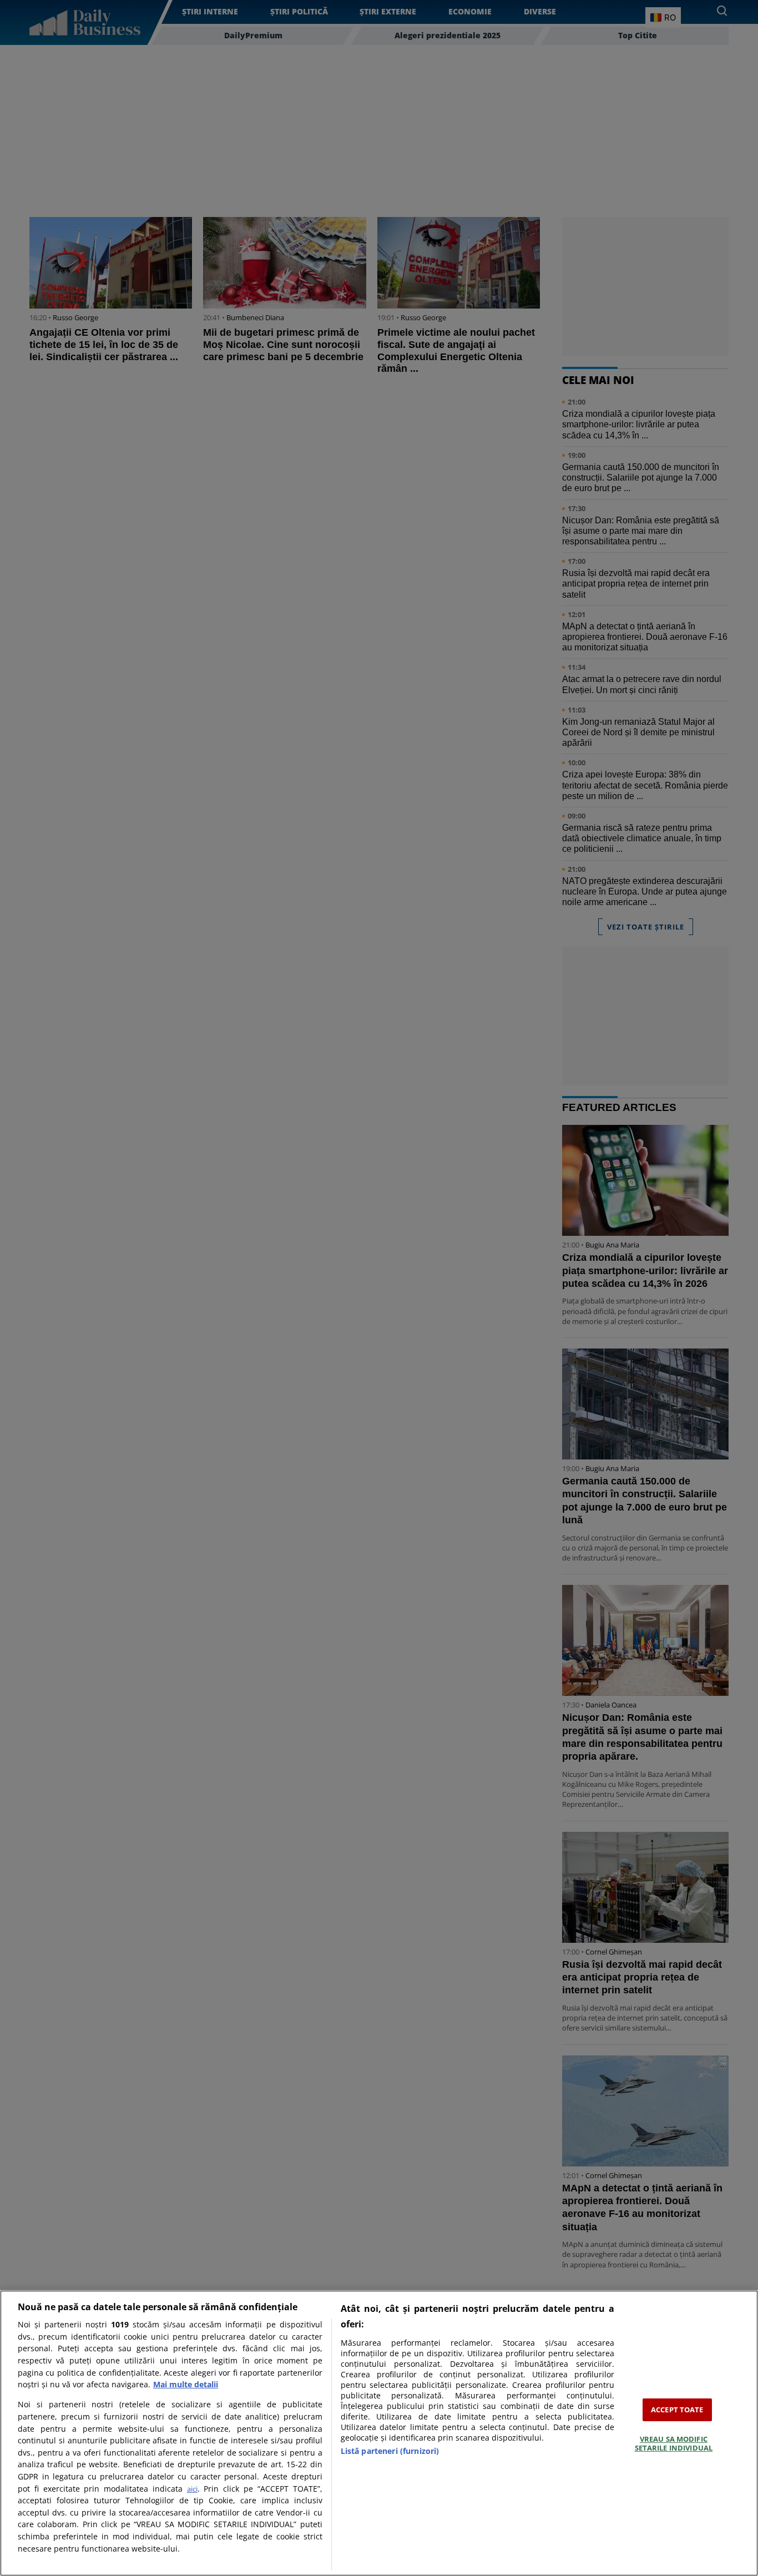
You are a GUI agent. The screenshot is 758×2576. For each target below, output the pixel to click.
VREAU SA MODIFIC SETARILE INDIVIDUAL (674, 2443)
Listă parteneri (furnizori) (390, 2451)
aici (192, 2489)
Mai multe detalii (186, 2384)
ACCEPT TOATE (677, 2410)
